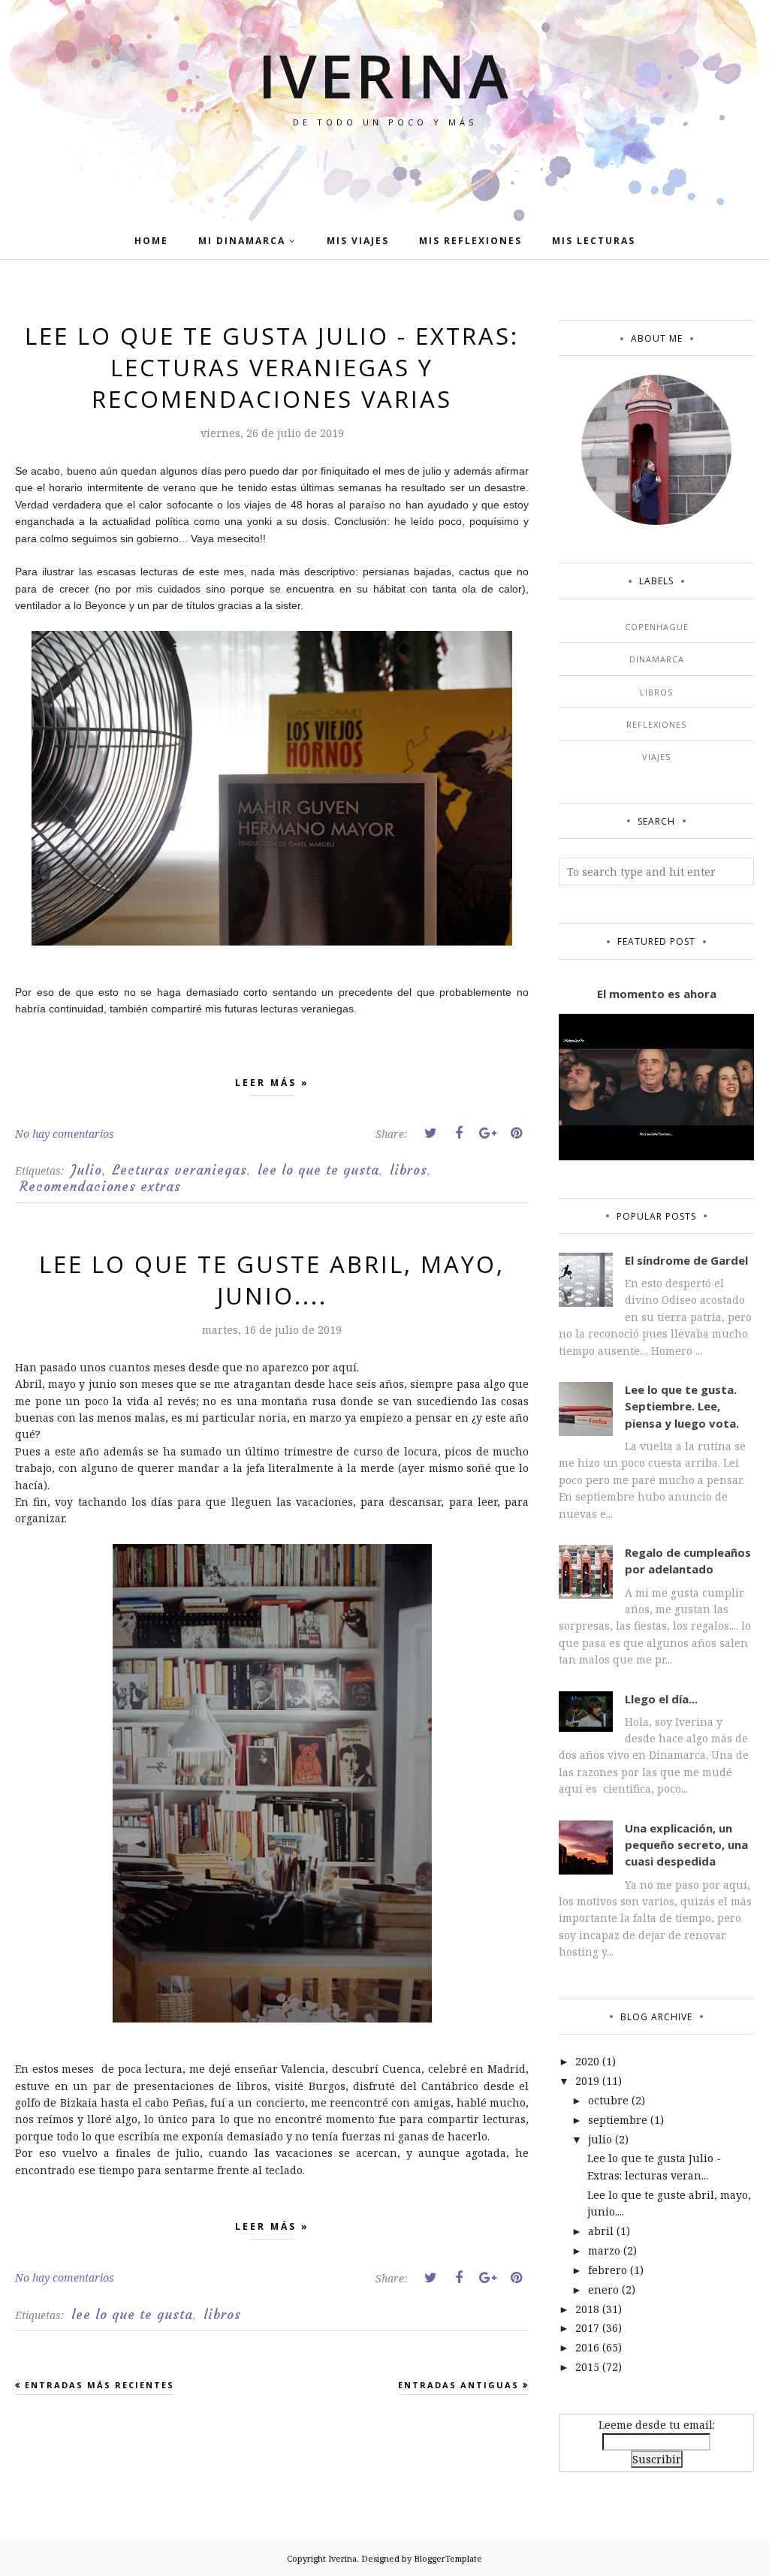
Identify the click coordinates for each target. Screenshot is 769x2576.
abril (601, 2231)
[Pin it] (516, 1133)
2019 (587, 2081)
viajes (656, 757)
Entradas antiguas (458, 2385)
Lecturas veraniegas (180, 1170)
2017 (587, 2328)
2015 (587, 2367)
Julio (87, 1170)
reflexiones (656, 724)
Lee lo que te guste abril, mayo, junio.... (272, 1280)
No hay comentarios (65, 1134)
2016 (587, 2347)
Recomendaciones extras (100, 1187)
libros (409, 1170)
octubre (608, 2100)
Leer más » (272, 1083)
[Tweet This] (430, 1133)
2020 (587, 2061)
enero (603, 2289)
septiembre (618, 2120)
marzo (604, 2250)
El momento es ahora (657, 994)
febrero (608, 2270)
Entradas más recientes (100, 2385)
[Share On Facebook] (459, 1133)
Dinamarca (657, 659)
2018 (587, 2309)
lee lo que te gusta (318, 1170)
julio (600, 2139)
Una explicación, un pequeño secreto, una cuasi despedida (686, 1845)
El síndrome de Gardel (686, 1260)
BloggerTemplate (448, 2558)
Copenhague (657, 627)
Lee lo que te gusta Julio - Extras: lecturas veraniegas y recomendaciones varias (272, 367)
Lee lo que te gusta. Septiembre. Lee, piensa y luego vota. (682, 1406)
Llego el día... (661, 1699)
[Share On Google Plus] (487, 1133)
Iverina (385, 75)
